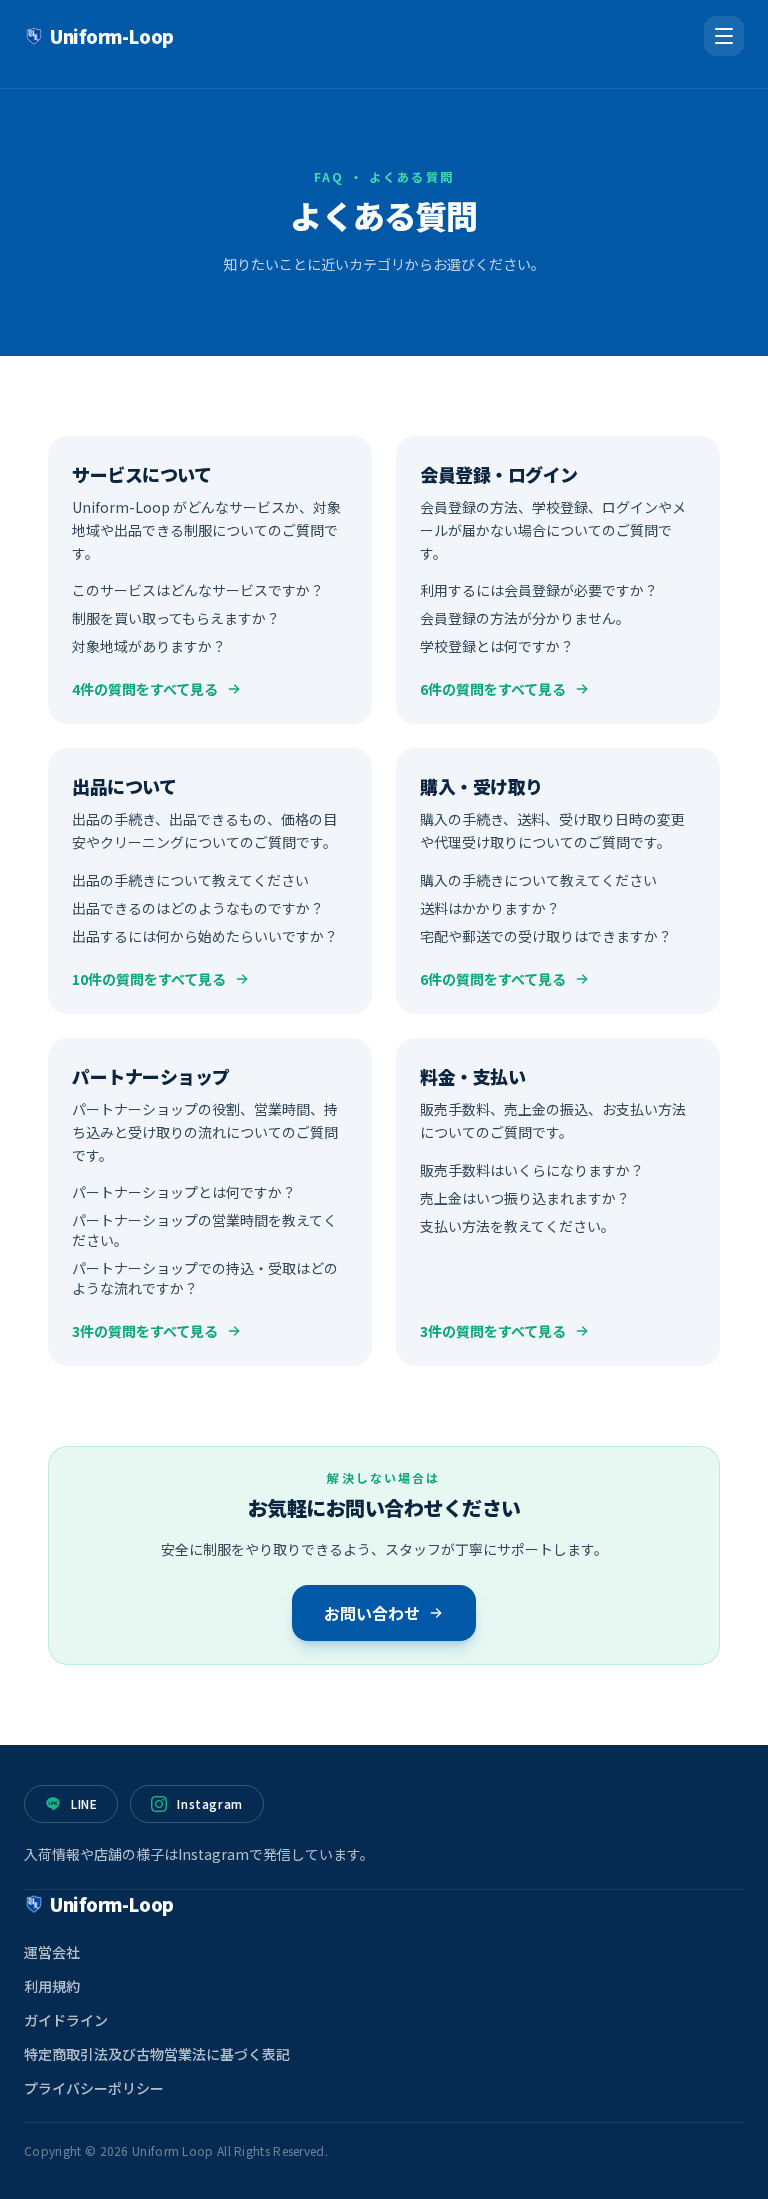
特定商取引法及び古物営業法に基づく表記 (157, 2054)
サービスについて (141, 474)
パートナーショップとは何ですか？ (184, 1192)
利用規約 (52, 1986)
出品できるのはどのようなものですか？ (198, 908)
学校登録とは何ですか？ (497, 646)
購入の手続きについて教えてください (538, 880)
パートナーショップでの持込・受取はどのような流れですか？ (205, 1278)
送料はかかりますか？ (490, 908)
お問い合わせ (372, 1613)
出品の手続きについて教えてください (190, 880)
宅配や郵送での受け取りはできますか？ (546, 936)
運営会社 (52, 1952)
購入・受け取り (481, 786)
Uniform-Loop (112, 36)
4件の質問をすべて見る (145, 689)
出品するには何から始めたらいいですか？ (205, 936)
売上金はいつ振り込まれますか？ (525, 1197)
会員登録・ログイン (499, 474)
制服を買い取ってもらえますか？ (176, 618)
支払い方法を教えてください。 (517, 1225)
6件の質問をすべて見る (493, 689)
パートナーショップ (151, 1076)
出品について (124, 786)
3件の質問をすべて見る (145, 1331)
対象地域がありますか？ (149, 646)
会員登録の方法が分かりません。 (525, 618)
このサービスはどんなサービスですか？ (198, 590)
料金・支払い (472, 1076)
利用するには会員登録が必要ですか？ (539, 590)
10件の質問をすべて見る (149, 979)
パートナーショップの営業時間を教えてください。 (204, 1230)
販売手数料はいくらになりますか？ (532, 1169)
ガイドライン (66, 2020)
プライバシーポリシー (94, 2088)
